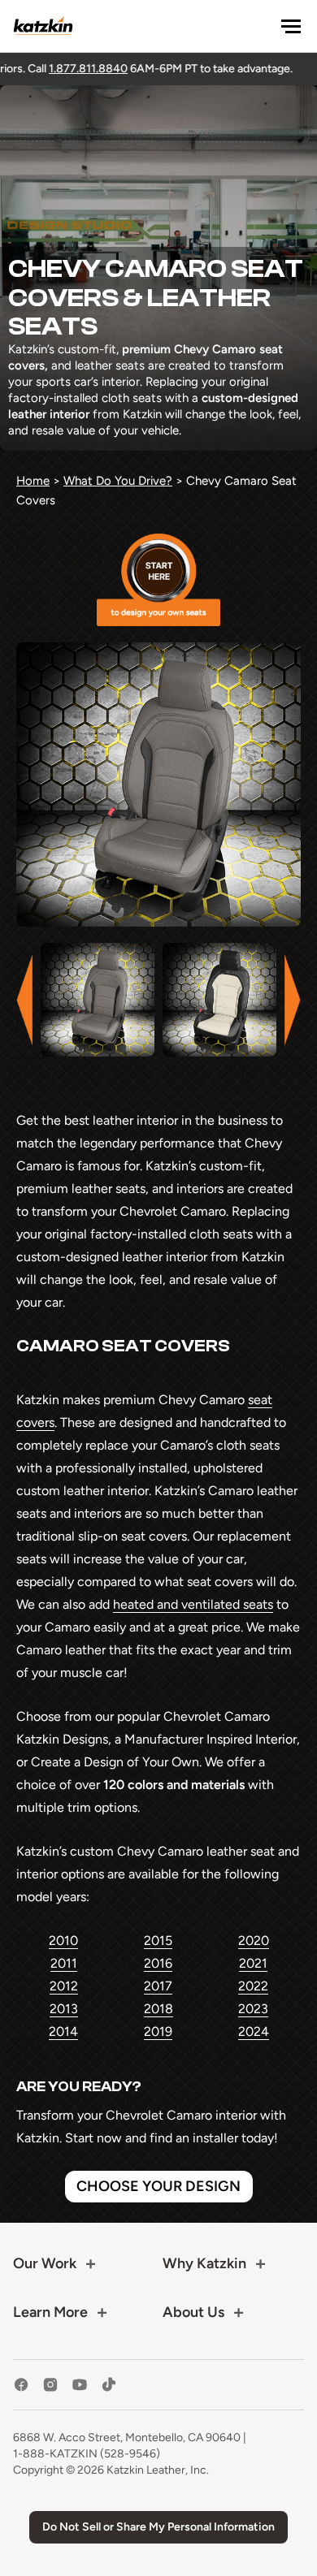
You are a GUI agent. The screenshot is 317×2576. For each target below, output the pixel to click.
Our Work (45, 2263)
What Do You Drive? (118, 481)
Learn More (50, 2312)
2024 (254, 2031)
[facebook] (21, 2385)
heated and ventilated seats (193, 1604)
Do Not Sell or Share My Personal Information (158, 2527)
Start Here (158, 580)
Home (33, 481)
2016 (158, 1963)
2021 (253, 1963)
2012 (64, 1986)
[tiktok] (109, 2385)
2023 (253, 2009)
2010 (63, 1941)
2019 (158, 2031)
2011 (64, 1963)
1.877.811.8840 (58, 69)
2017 (158, 1986)
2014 (63, 2031)
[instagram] (50, 2385)
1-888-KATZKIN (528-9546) (87, 2454)
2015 (158, 1941)
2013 (64, 2009)
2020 (254, 1941)
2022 (253, 1986)
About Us (193, 2312)
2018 (158, 2009)
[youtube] (80, 2385)
